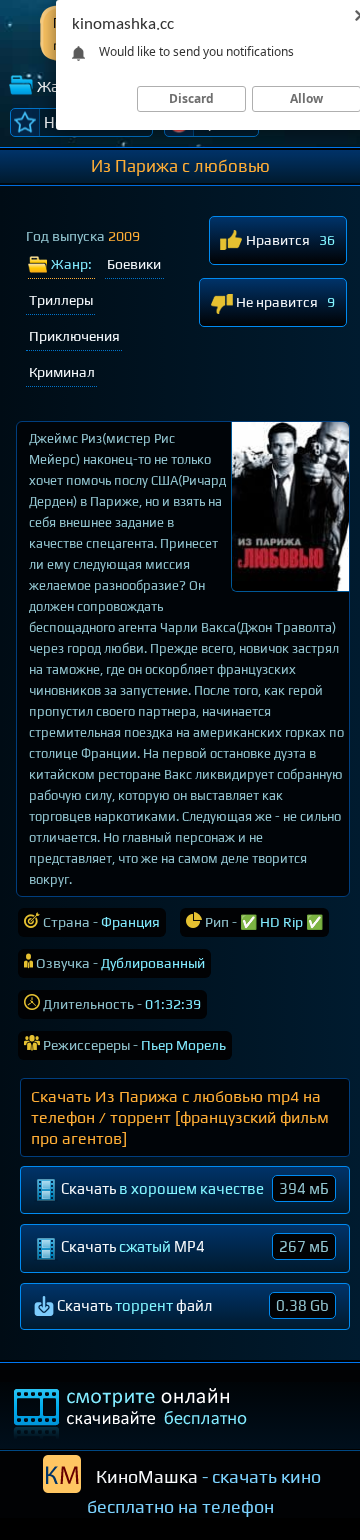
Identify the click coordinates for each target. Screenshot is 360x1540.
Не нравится (275, 302)
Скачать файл (191, 1305)
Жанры (63, 86)
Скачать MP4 (193, 1246)
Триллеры (61, 300)
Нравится (276, 240)
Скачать (193, 1188)
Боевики (134, 264)
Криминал (62, 372)
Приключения (74, 336)
